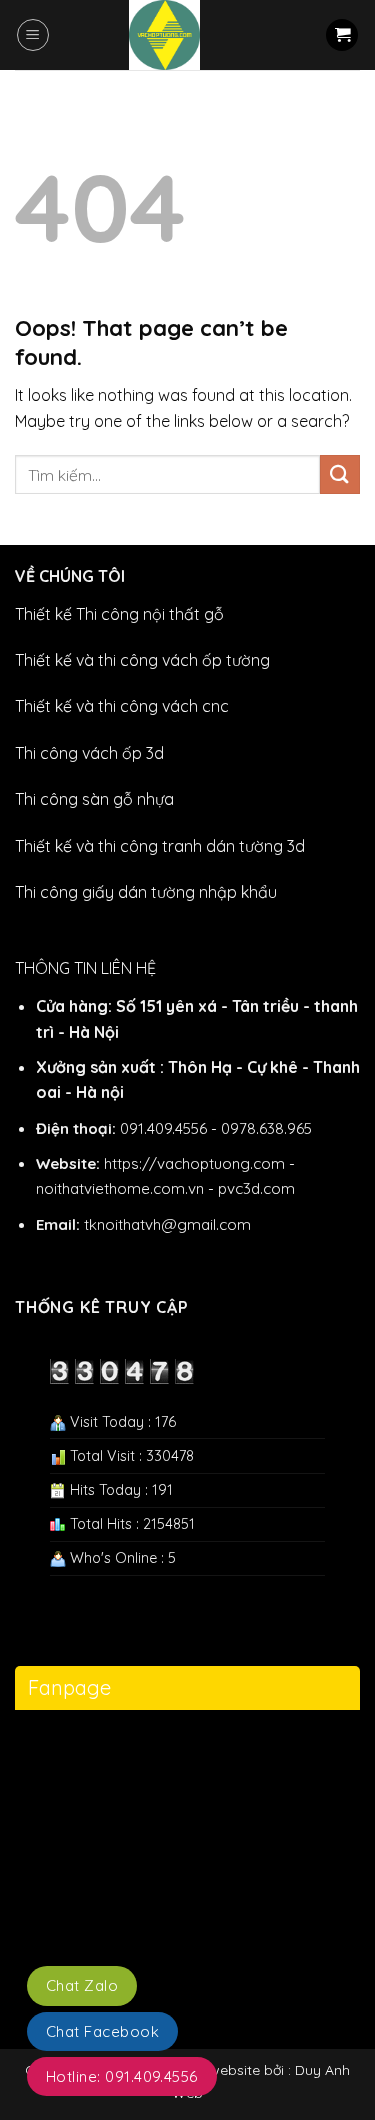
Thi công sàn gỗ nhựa (94, 799)
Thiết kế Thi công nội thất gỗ (119, 614)
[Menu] (33, 35)
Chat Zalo (82, 1985)
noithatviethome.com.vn (120, 1188)
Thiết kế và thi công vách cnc (122, 706)
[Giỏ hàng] (342, 35)
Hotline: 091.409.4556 (122, 2076)
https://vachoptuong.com (194, 1163)
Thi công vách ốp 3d (89, 753)
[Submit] (340, 474)
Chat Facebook (102, 2031)
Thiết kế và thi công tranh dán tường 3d (160, 846)
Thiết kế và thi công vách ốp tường (142, 660)
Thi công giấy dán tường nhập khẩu (146, 892)
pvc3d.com (256, 1188)
